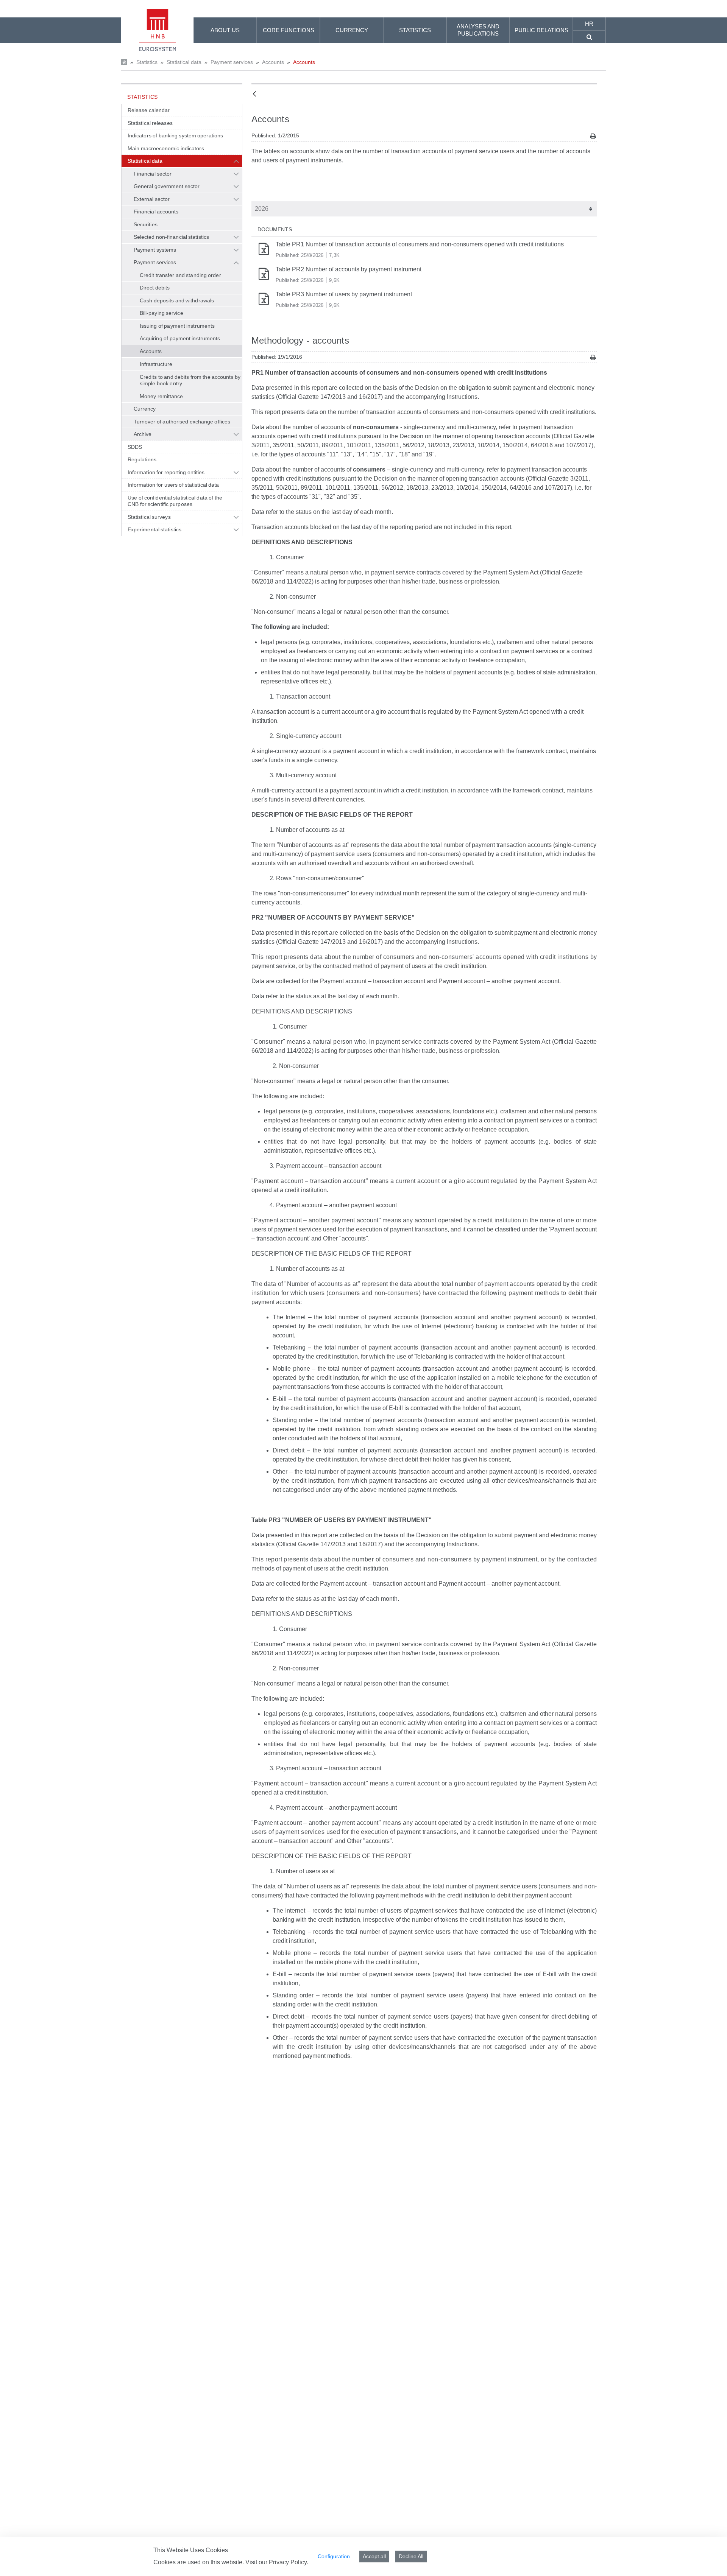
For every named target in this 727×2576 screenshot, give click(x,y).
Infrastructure (156, 364)
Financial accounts (156, 212)
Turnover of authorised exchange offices (182, 422)
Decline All (411, 2556)
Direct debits (155, 288)
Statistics (147, 62)
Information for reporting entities (166, 472)
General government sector (167, 186)
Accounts (273, 62)
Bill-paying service (161, 313)
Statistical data (184, 62)
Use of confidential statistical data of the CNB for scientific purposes (175, 501)
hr (589, 24)
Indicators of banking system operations (175, 135)
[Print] (593, 136)
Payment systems (155, 250)
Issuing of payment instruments (177, 326)
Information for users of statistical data (173, 485)
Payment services (232, 62)
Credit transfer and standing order (180, 275)
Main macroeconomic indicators (166, 148)
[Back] (254, 94)
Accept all (374, 2556)
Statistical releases (150, 123)
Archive (143, 434)
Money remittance (161, 396)
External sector (152, 199)
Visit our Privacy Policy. (277, 2562)
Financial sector (153, 174)
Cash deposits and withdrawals (177, 300)
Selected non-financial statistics (171, 237)
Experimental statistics (154, 529)
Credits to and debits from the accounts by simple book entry (190, 380)
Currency (145, 409)
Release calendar (149, 110)
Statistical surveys (149, 517)
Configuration (334, 2556)
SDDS (135, 447)
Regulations (142, 459)
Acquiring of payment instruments (180, 338)
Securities (146, 224)
